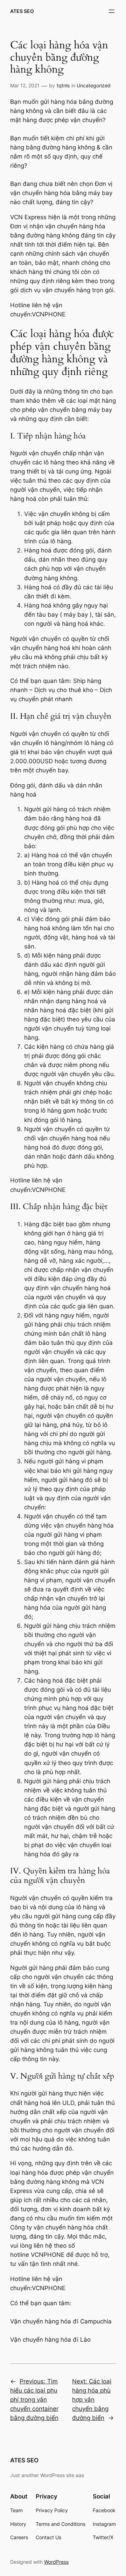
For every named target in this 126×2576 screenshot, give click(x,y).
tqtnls (63, 85)
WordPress (56, 2562)
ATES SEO (22, 11)
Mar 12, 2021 (25, 85)
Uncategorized (94, 85)
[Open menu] (112, 11)
